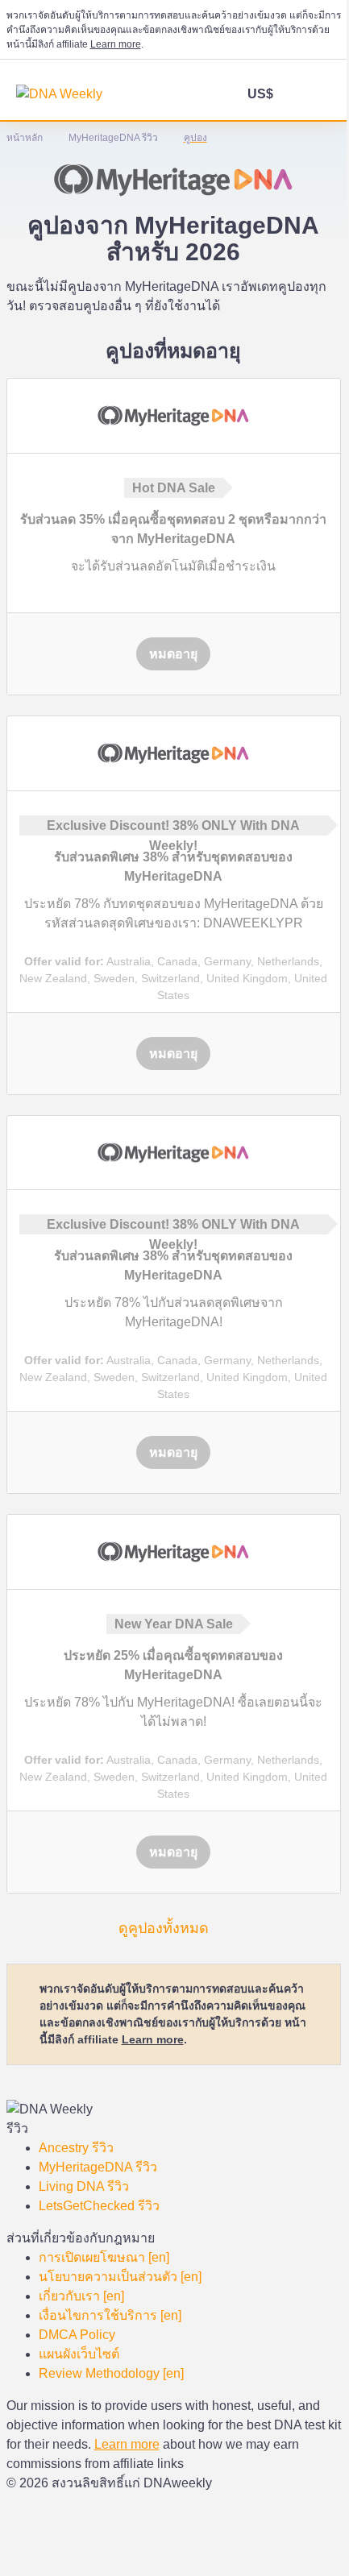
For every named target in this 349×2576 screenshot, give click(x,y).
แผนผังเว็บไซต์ (79, 2354)
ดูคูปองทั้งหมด (164, 1928)
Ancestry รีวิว (76, 2148)
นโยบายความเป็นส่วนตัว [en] (120, 2277)
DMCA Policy (77, 2335)
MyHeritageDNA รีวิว (98, 2167)
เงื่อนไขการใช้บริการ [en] (110, 2315)
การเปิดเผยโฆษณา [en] (104, 2257)
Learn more (116, 44)
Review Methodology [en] (111, 2373)
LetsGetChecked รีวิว (99, 2206)
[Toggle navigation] (320, 96)
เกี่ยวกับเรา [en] (81, 2296)
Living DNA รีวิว (84, 2186)
